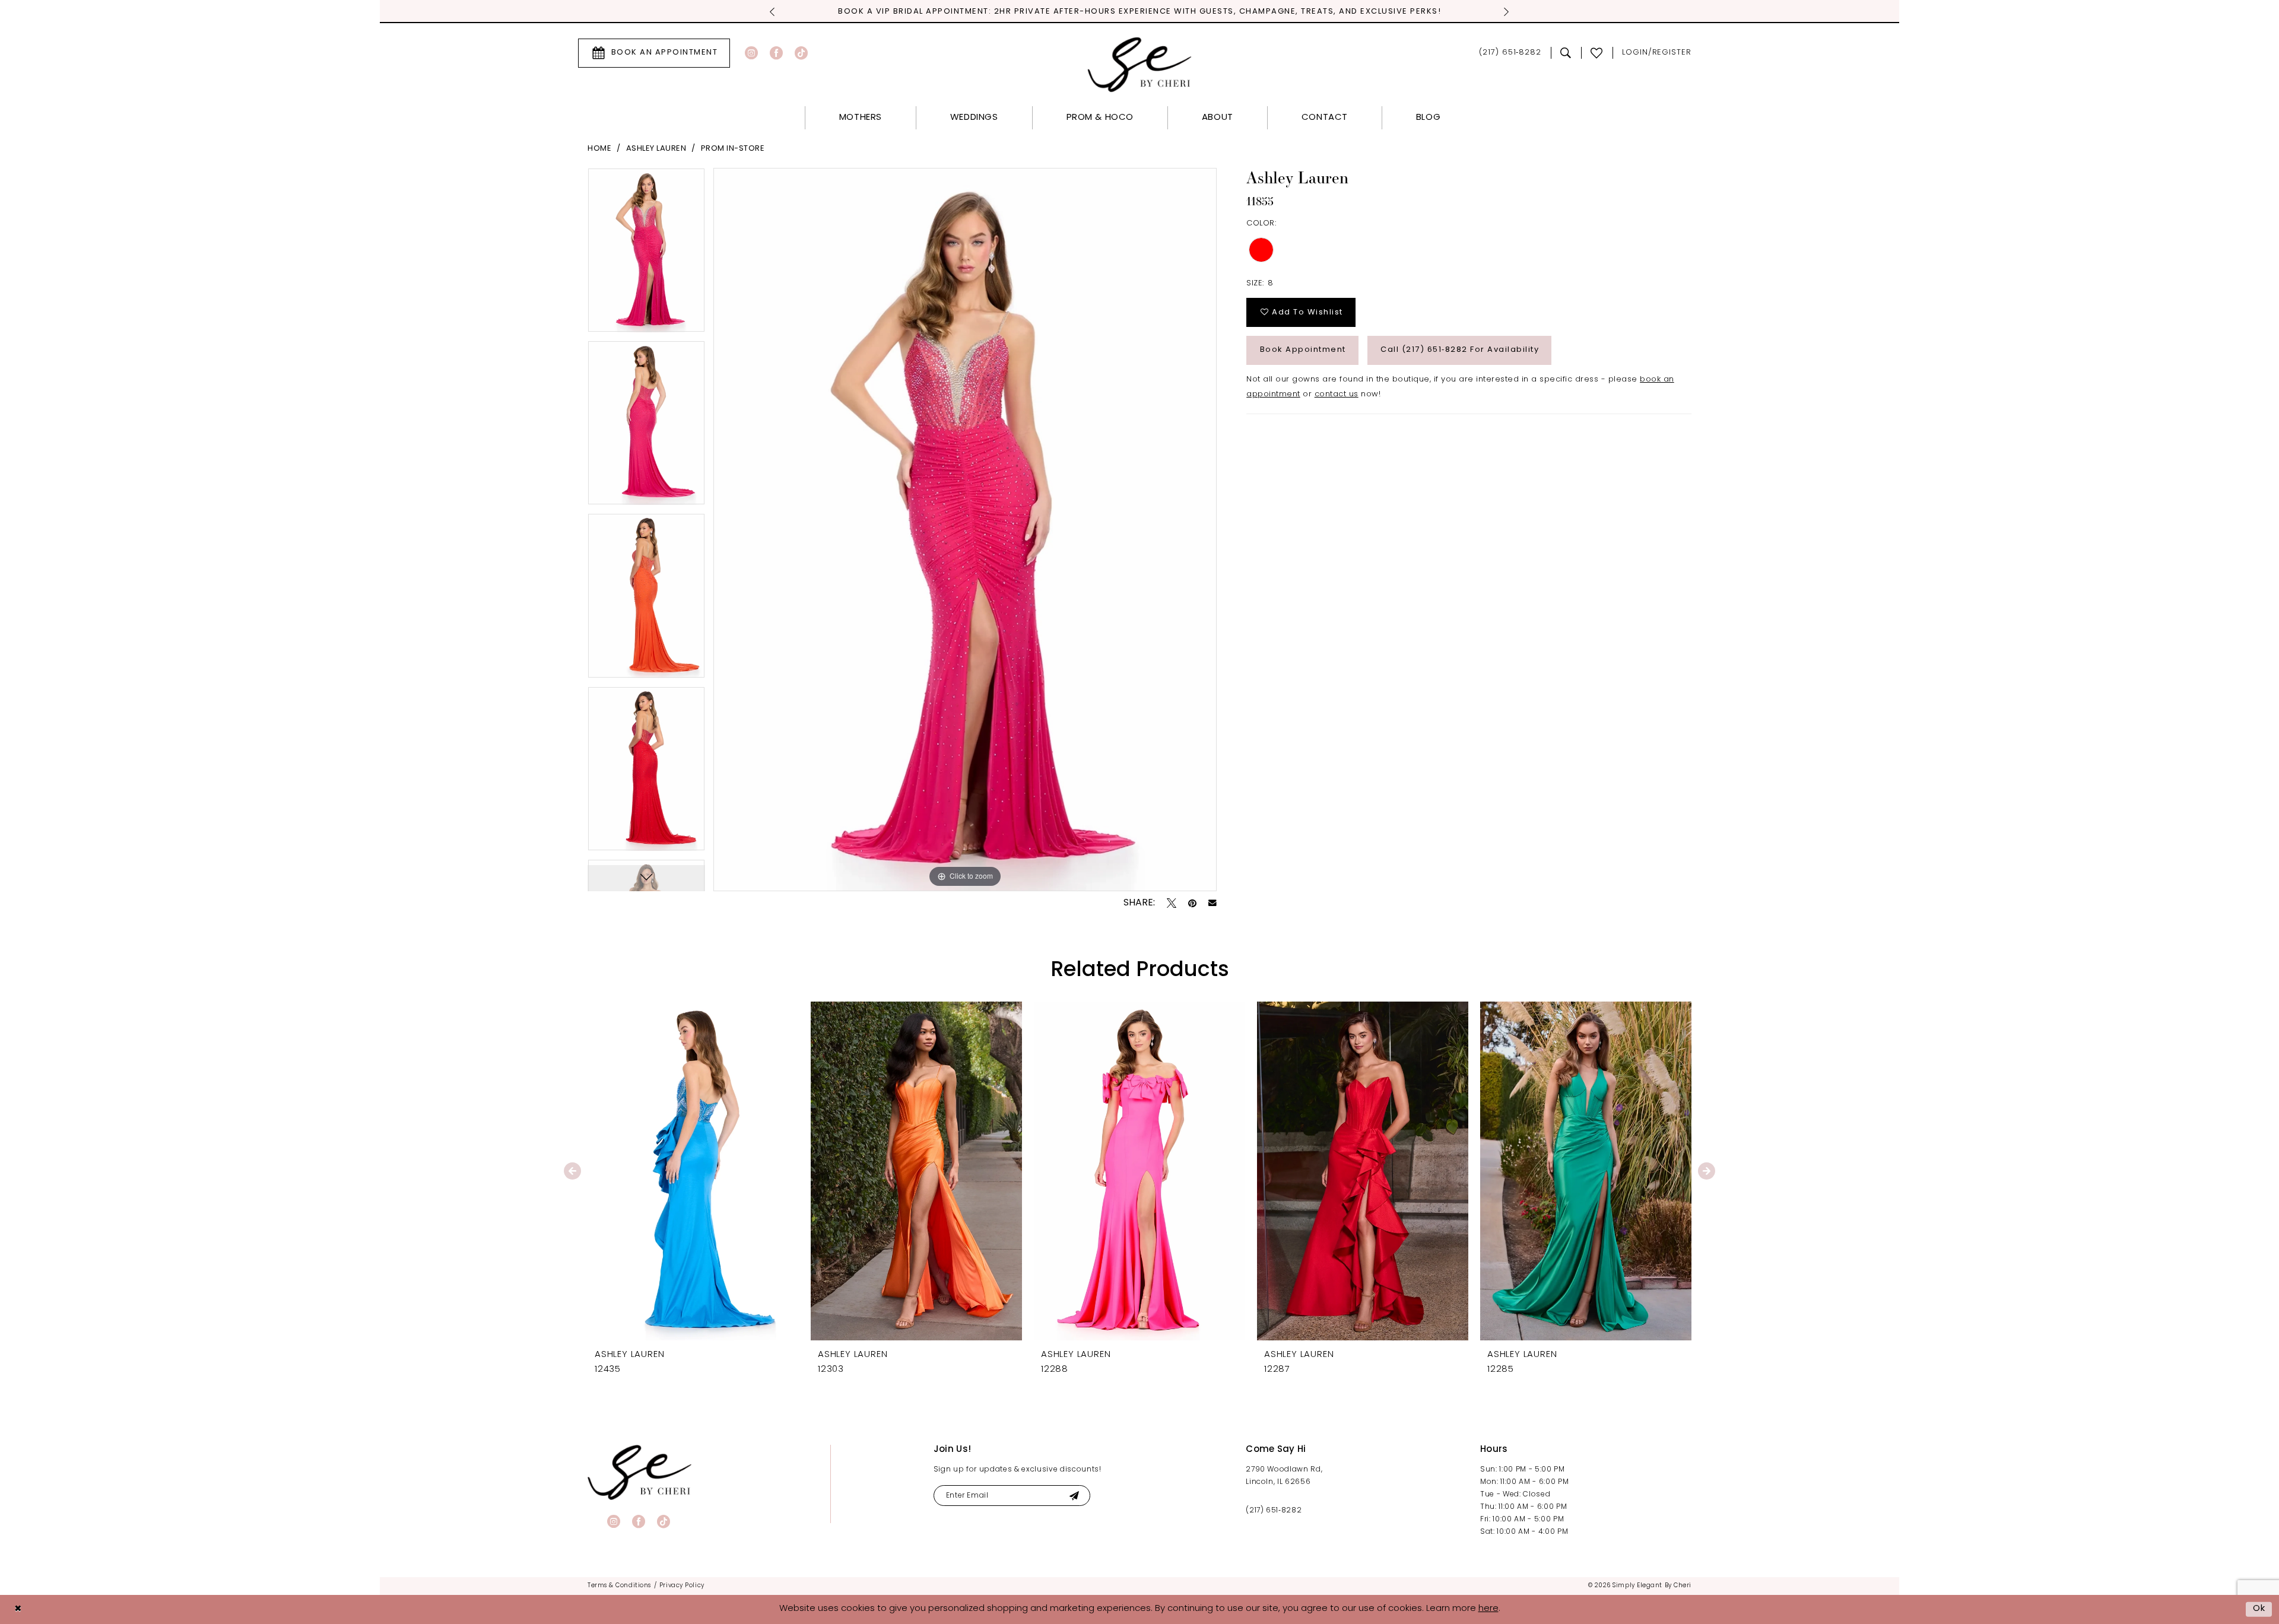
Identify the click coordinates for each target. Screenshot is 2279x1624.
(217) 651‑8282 (1274, 1511)
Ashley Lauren (656, 149)
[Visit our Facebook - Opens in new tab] (776, 53)
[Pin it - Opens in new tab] (1192, 903)
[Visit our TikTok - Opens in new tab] (801, 53)
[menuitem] (654, 53)
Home (599, 149)
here (1488, 1609)
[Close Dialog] (18, 1609)
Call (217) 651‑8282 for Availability (1460, 350)
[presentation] (693, 1171)
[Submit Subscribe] (1074, 1496)
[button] (1657, 53)
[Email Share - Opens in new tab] (1212, 903)
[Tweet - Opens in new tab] (1172, 903)
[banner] (639, 1472)
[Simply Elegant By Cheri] (1140, 64)
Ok (2259, 1609)
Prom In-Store (733, 149)
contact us (1337, 394)
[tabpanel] (646, 254)
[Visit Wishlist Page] (1597, 53)
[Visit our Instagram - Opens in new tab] (751, 53)
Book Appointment (1303, 350)
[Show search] (1566, 53)
